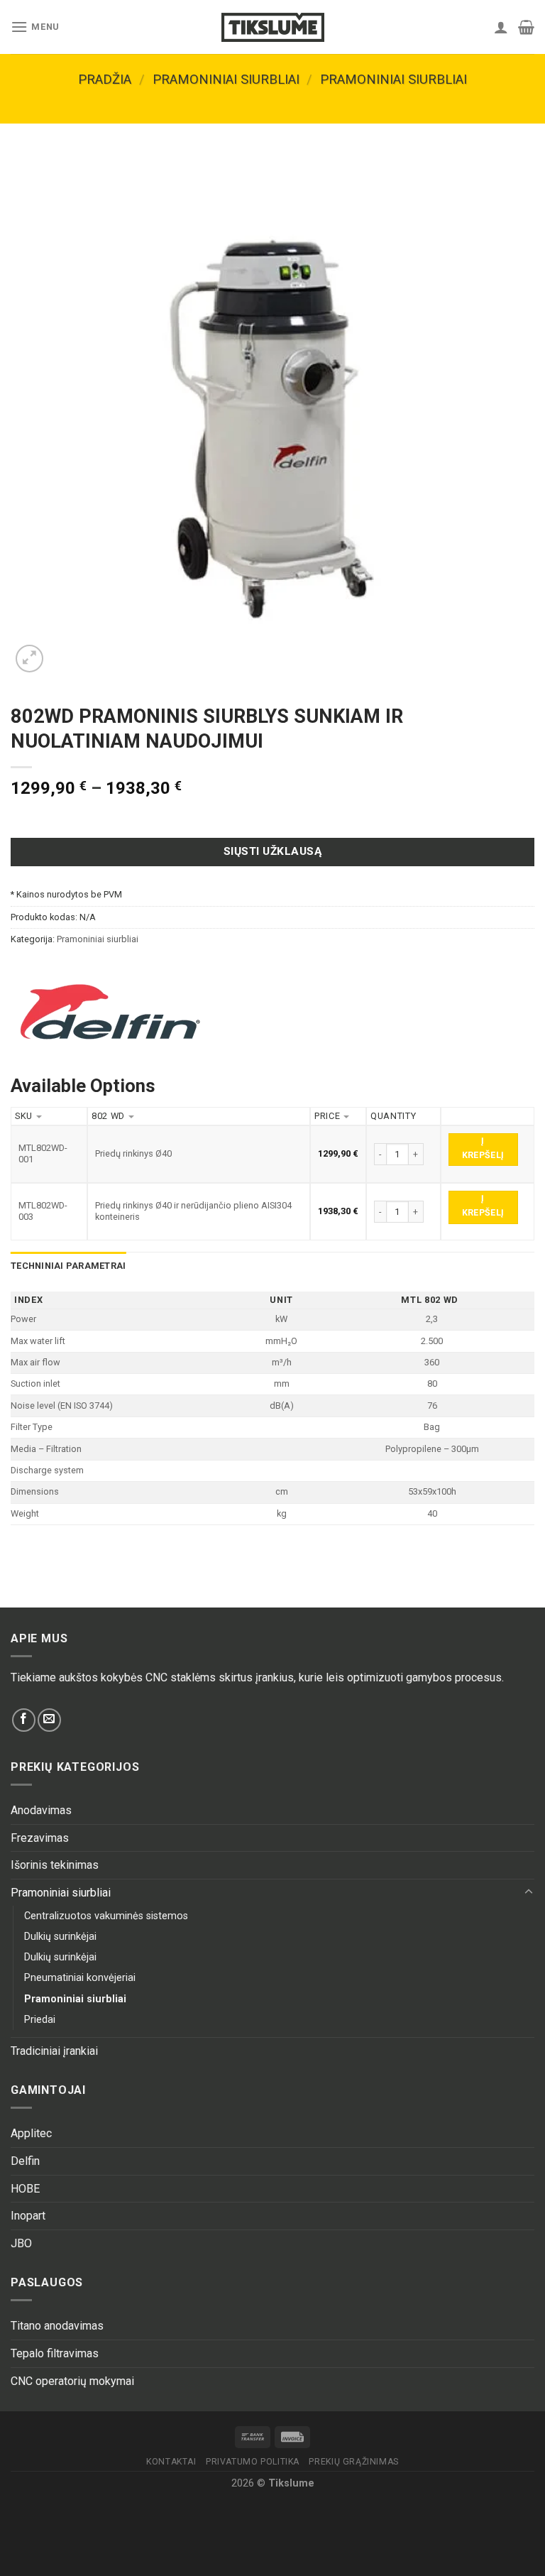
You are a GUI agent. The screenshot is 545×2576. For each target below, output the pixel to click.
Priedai (40, 2020)
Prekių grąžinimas (353, 2462)
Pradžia (105, 79)
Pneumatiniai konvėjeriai (80, 1978)
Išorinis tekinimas (55, 1865)
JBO (21, 2243)
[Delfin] (110, 1012)
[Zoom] (29, 659)
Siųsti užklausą (272, 851)
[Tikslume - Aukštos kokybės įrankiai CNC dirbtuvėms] (272, 27)
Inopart (28, 2216)
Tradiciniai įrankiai (54, 2051)
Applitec (31, 2133)
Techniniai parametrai (68, 1266)
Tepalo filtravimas (55, 2353)
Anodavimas (41, 1810)
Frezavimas (40, 1838)
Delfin (25, 2161)
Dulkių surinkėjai (60, 1937)
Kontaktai (171, 2462)
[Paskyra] (501, 27)
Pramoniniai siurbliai (226, 79)
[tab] (68, 1266)
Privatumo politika (253, 2462)
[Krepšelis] (526, 27)
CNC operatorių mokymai (72, 2381)
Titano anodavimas (57, 2326)
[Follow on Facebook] (24, 1720)
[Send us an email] (49, 1720)
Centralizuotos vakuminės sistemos (106, 1916)
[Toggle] (529, 1892)
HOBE (25, 2189)
